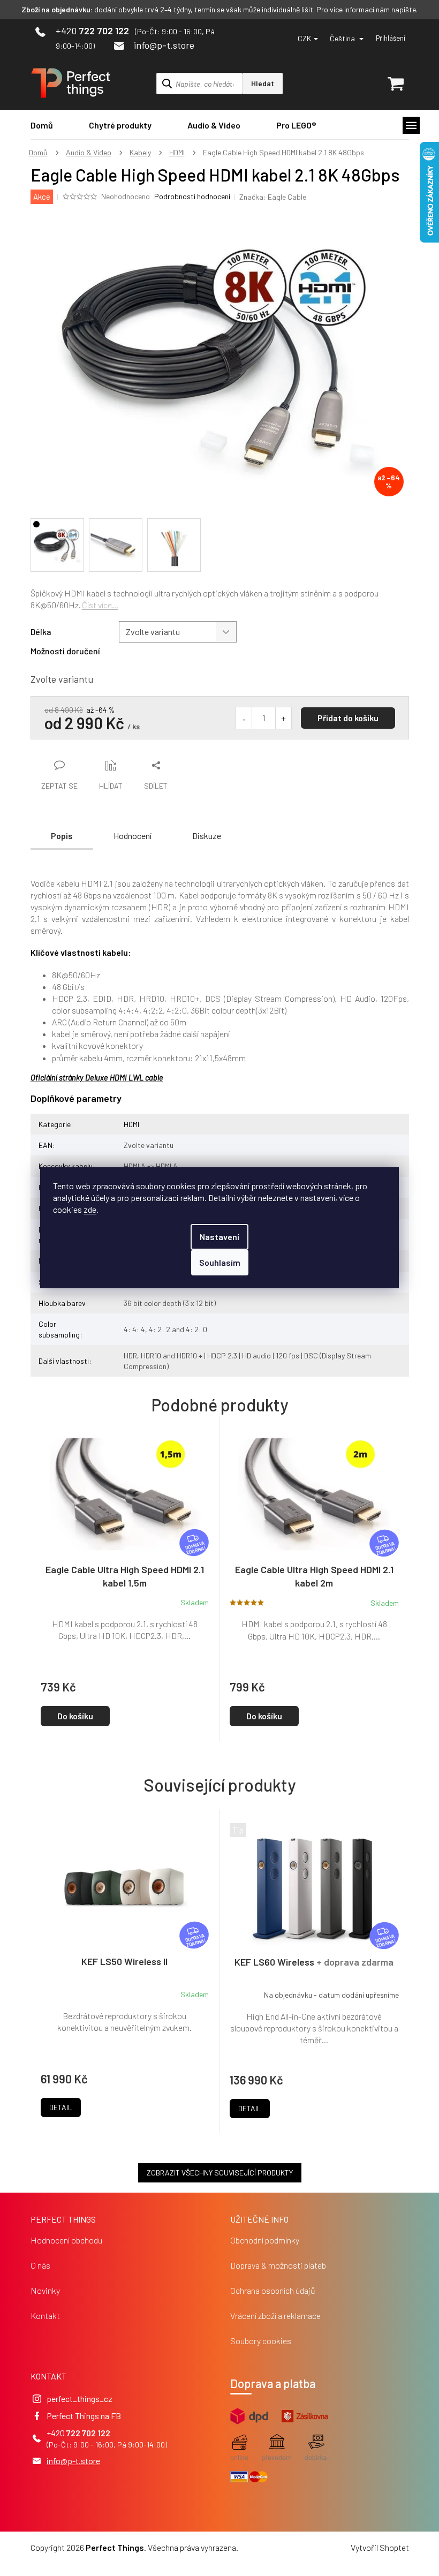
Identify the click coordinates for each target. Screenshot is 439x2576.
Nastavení (219, 1237)
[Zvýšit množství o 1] (283, 718)
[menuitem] (42, 125)
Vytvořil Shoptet (380, 2547)
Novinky (45, 2290)
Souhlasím (220, 1262)
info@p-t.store (73, 2461)
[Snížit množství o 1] (244, 718)
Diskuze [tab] (207, 836)
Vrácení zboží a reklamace (275, 2316)
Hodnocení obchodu (66, 2240)
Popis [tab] (62, 836)
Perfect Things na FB (84, 2416)
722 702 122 (88, 2433)
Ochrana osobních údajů (273, 2290)
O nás (40, 2265)
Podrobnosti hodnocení (192, 196)
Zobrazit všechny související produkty (220, 2173)
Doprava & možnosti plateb (278, 2265)
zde (90, 1209)
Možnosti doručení (65, 651)
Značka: (273, 197)
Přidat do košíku (348, 718)
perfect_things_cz (80, 2399)
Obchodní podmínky (265, 2240)
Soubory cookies (261, 2341)
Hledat (263, 83)
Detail (61, 2107)
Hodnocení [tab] (133, 836)
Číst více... (100, 605)
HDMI (131, 1124)
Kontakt (45, 2316)
